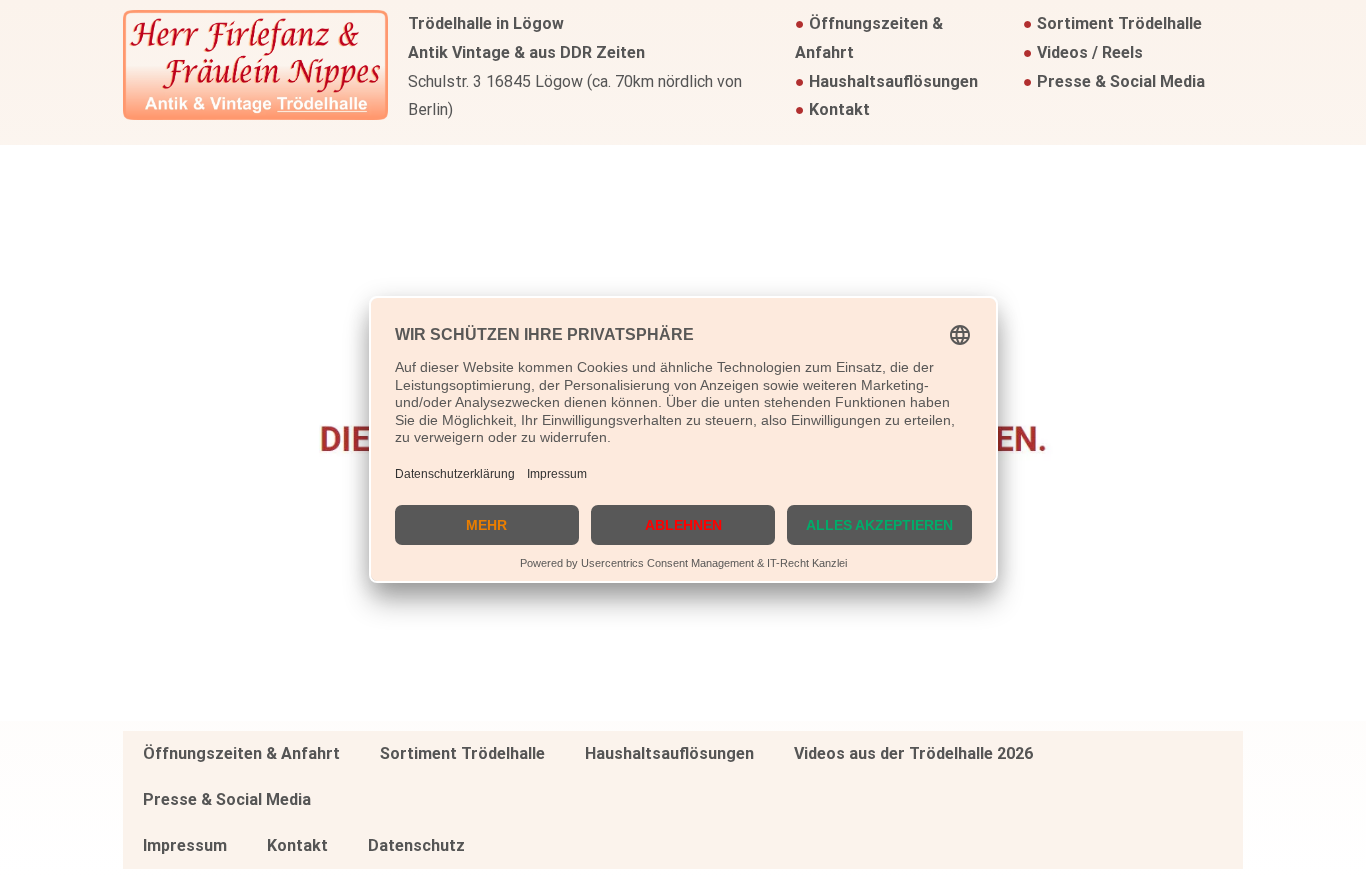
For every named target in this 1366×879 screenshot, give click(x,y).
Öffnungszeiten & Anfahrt (241, 753)
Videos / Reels (1090, 52)
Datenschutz (416, 845)
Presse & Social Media (1121, 81)
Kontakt (839, 109)
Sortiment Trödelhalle (1119, 23)
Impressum (185, 845)
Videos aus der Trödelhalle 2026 (913, 753)
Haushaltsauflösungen (893, 81)
